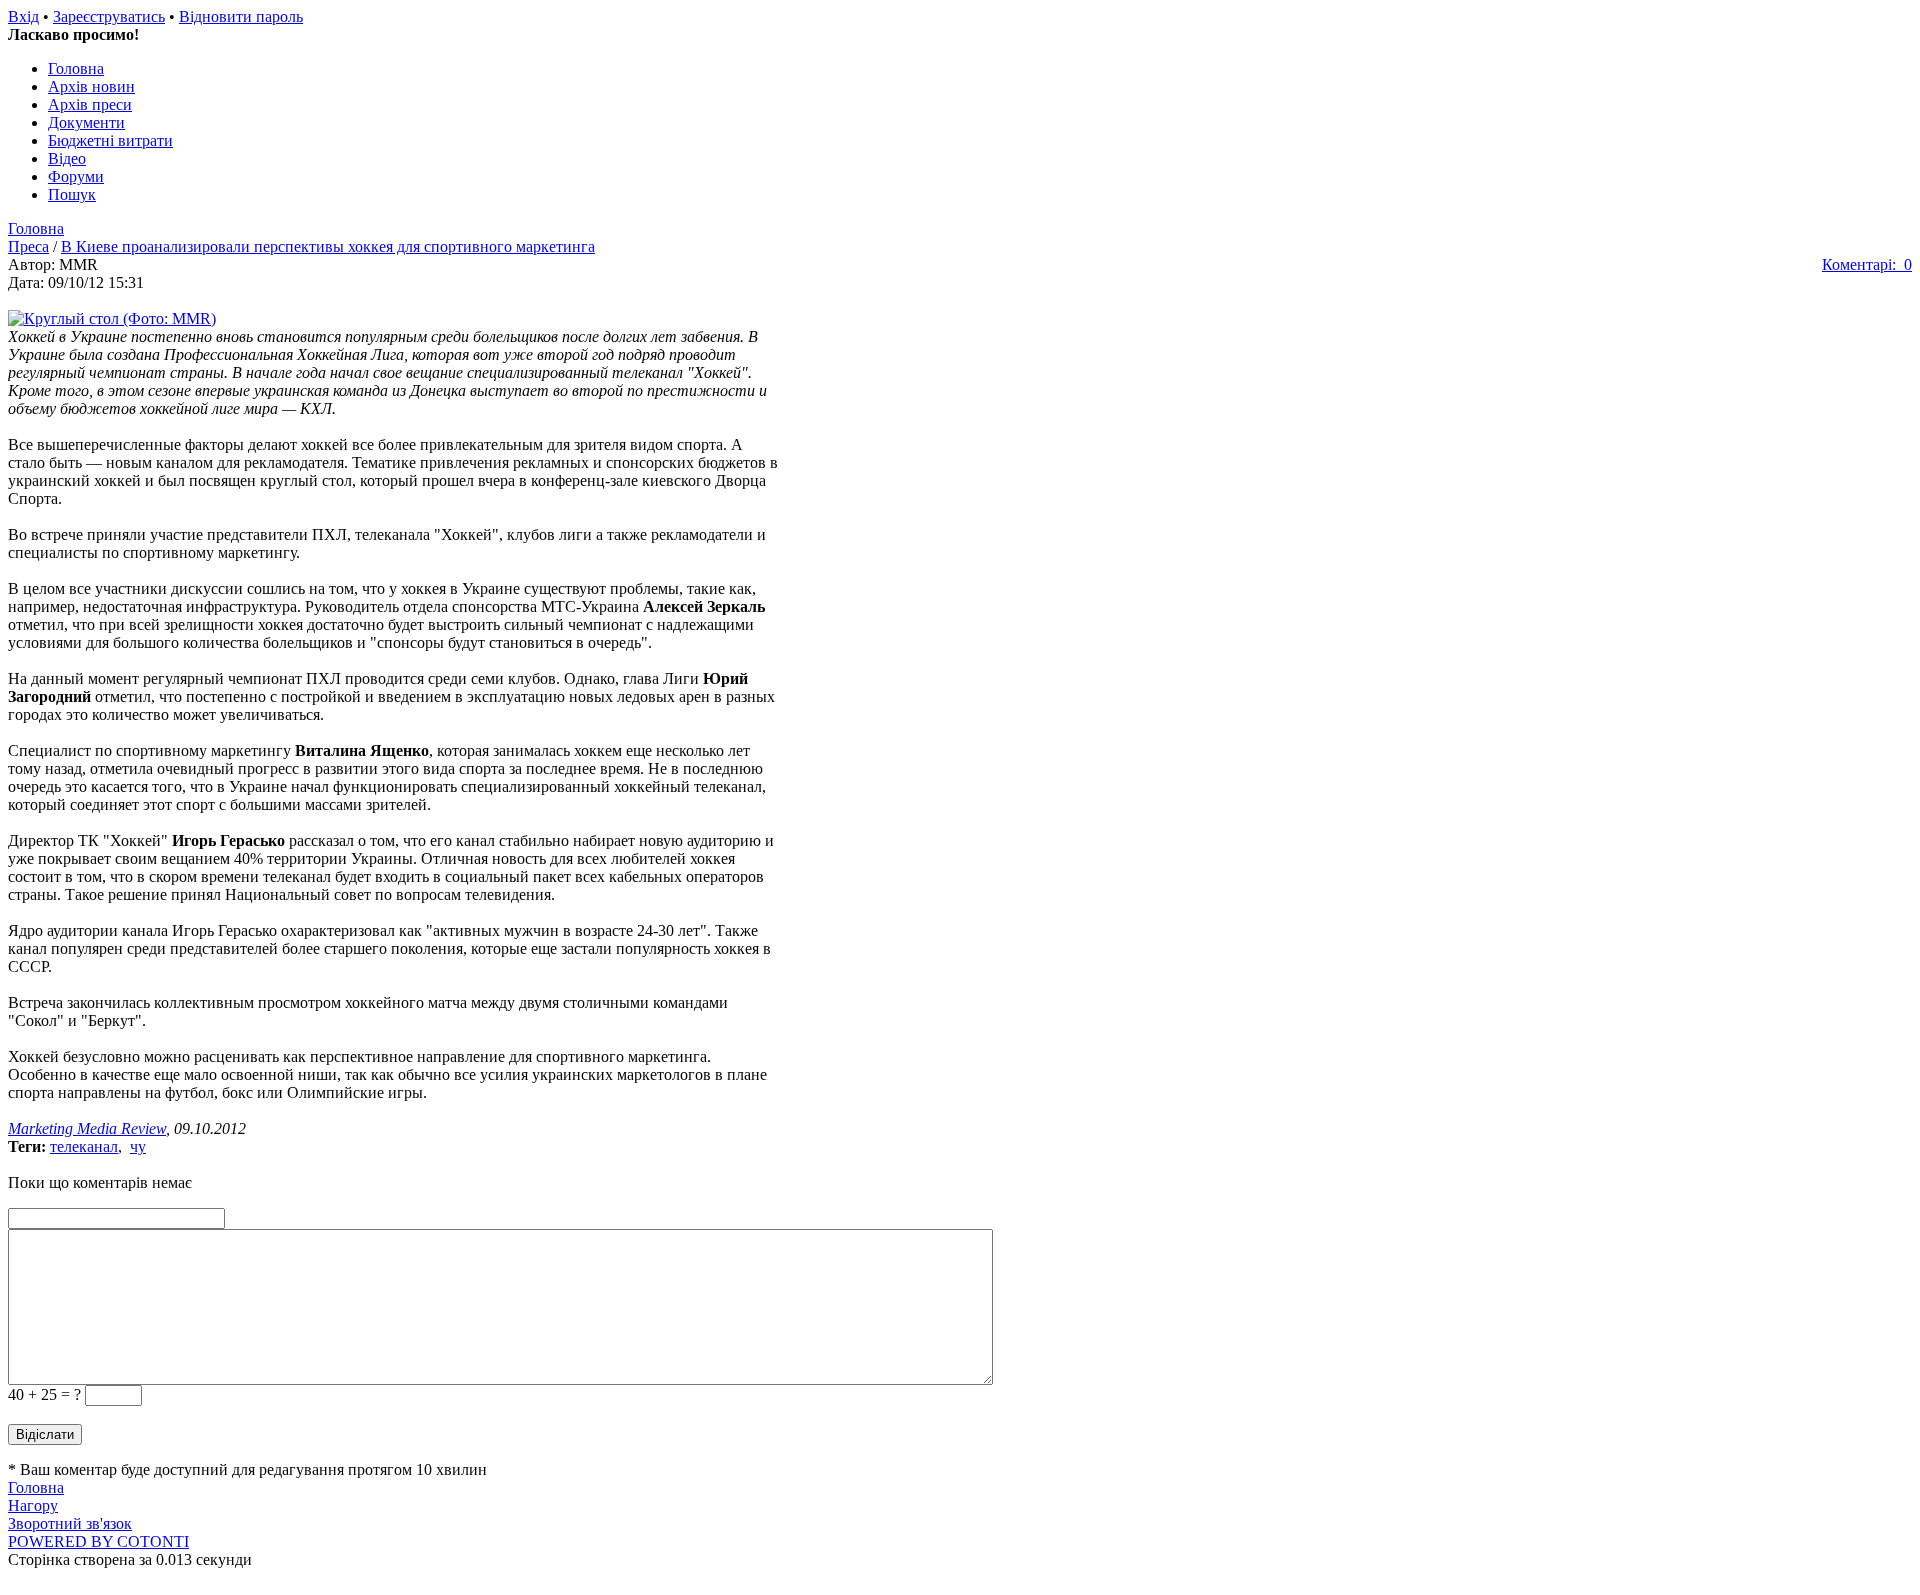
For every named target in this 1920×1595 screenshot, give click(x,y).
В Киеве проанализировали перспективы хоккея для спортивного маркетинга (328, 246)
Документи (86, 122)
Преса (28, 246)
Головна (76, 68)
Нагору (33, 1505)
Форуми (76, 176)
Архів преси (90, 104)
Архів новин (91, 86)
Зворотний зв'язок (70, 1523)
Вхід (23, 16)
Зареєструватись (109, 16)
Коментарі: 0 (1867, 264)
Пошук (72, 194)
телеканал (84, 1146)
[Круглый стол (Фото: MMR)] (112, 318)
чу (138, 1146)
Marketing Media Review (87, 1128)
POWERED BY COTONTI (98, 1541)
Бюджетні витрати (110, 140)
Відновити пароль (241, 16)
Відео (67, 158)
